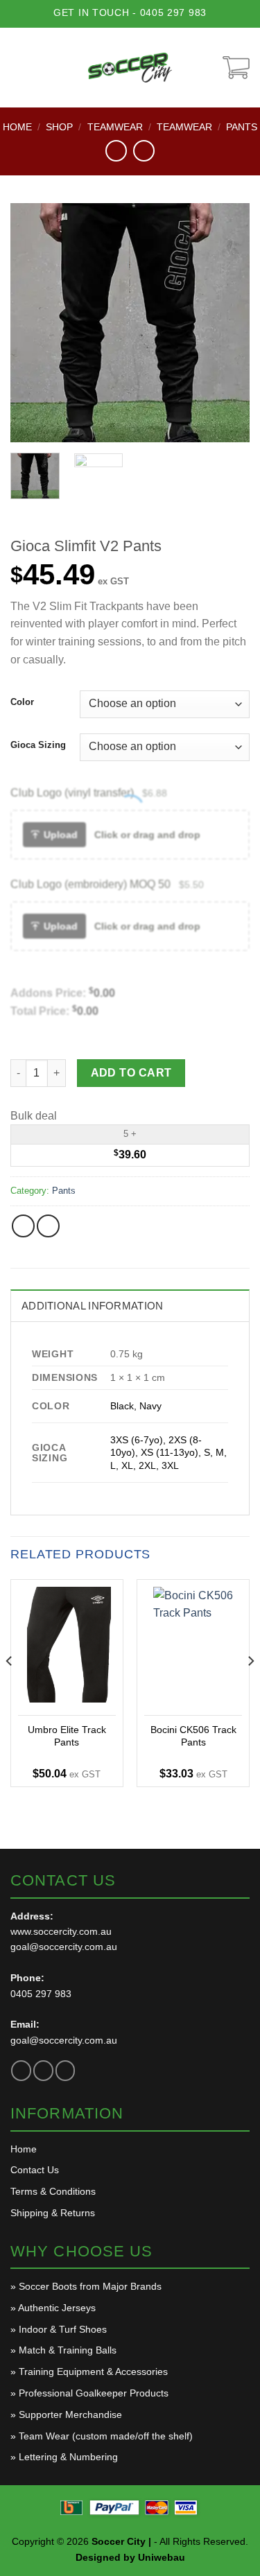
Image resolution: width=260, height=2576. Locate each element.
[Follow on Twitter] (43, 2070)
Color (22, 702)
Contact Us (35, 2170)
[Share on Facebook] (23, 1226)
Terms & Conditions (53, 2191)
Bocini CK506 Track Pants (193, 1736)
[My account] (206, 68)
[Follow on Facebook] (21, 2070)
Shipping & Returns (53, 2213)
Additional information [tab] (93, 1306)
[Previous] (33, 323)
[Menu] (20, 67)
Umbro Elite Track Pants (67, 1736)
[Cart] (236, 68)
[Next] (227, 323)
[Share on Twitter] (48, 1226)
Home (17, 127)
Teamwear (115, 127)
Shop (59, 127)
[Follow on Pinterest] (66, 2070)
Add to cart (131, 1073)
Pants (242, 127)
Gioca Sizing (38, 745)
